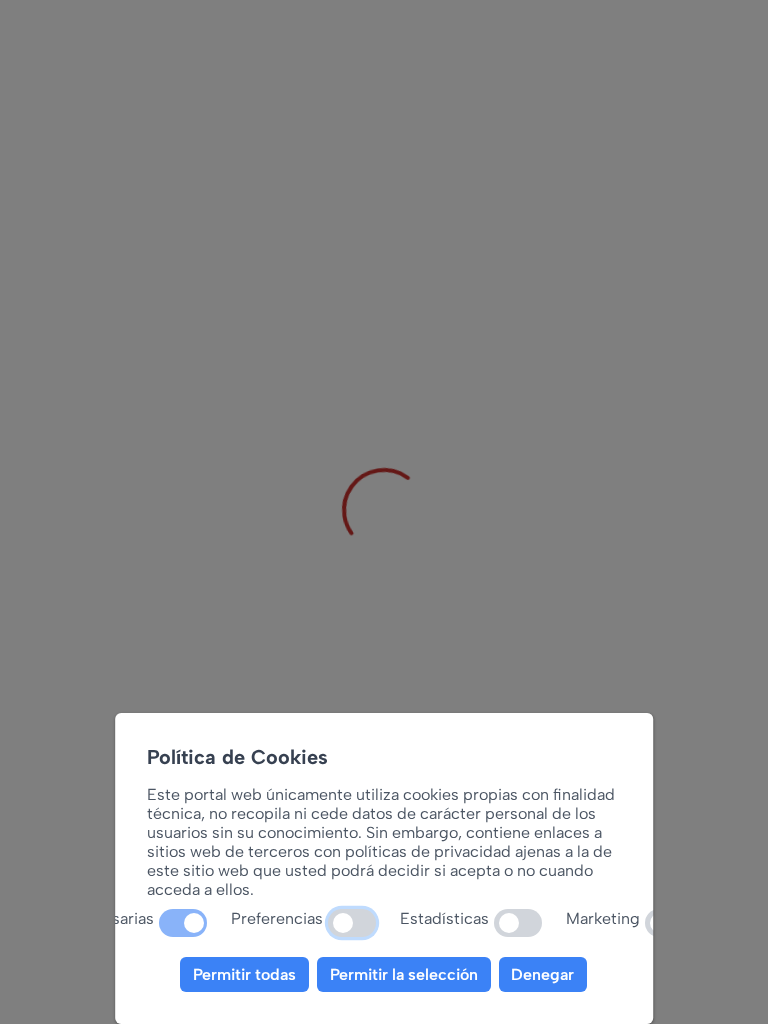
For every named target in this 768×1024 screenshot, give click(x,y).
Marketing (604, 918)
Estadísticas (445, 918)
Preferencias (278, 918)
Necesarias (115, 918)
